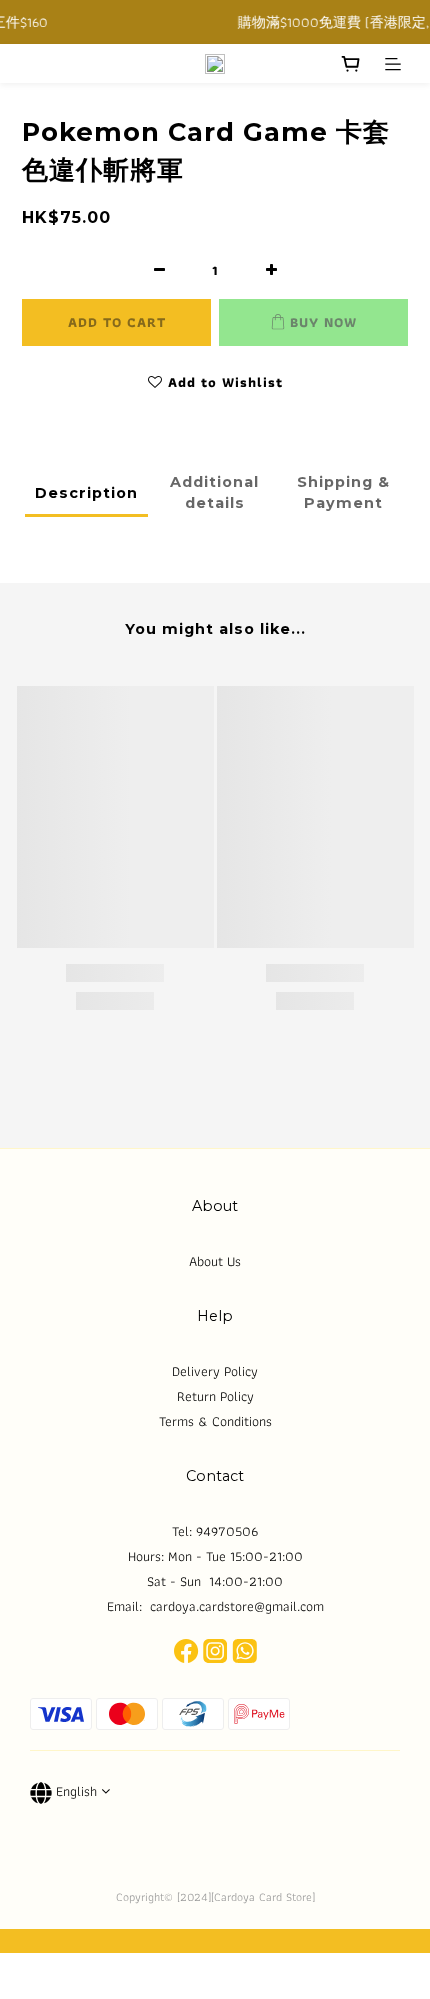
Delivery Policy (215, 1371)
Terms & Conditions (215, 1421)
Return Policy (215, 1396)
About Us (215, 1261)
